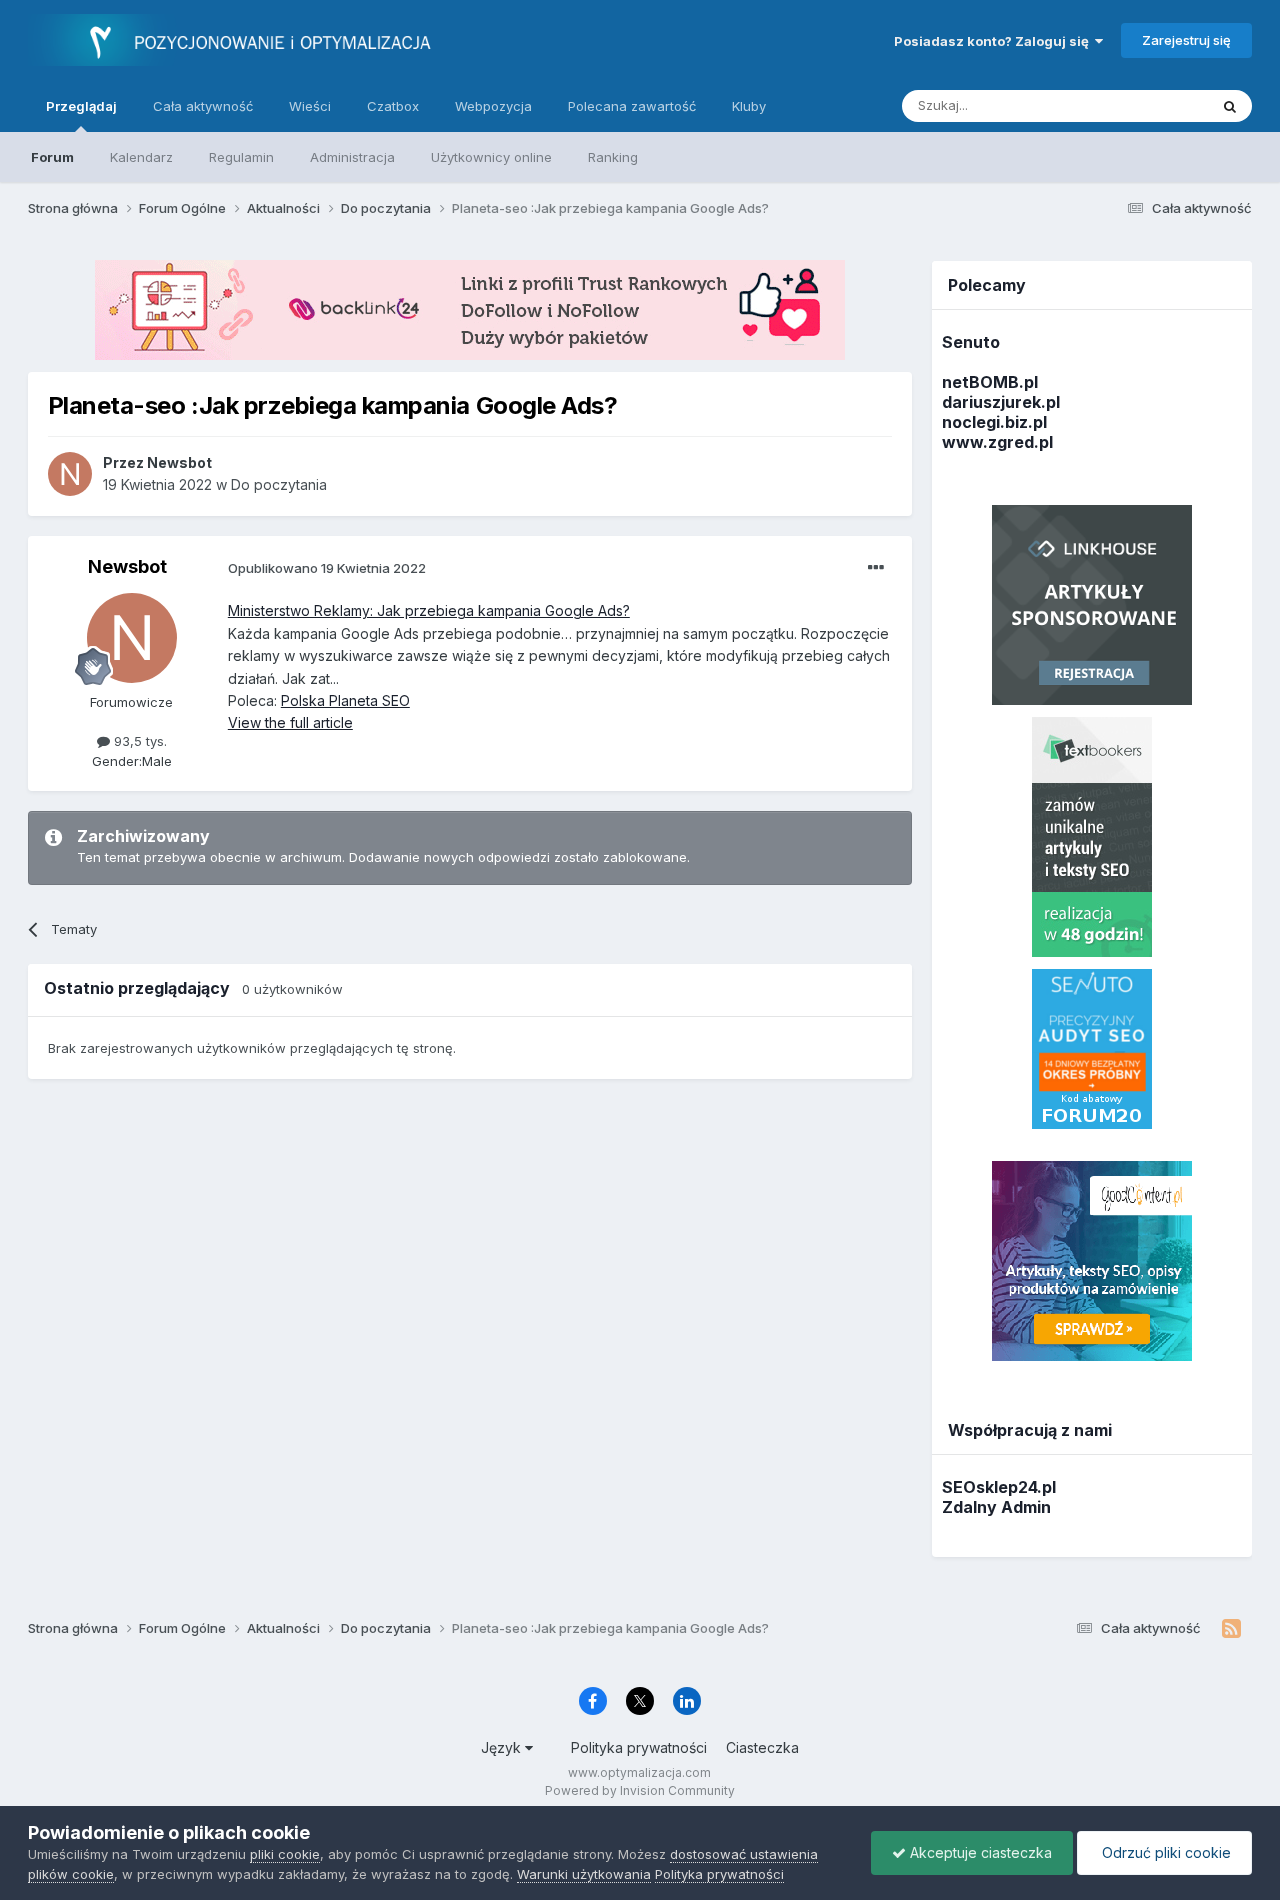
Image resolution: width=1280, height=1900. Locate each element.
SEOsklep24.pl (999, 1487)
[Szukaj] (1230, 106)
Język (503, 1747)
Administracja (352, 157)
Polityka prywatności (639, 1747)
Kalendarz (141, 157)
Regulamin (241, 157)
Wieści (310, 106)
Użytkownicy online (491, 157)
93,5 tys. (138, 741)
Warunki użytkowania (584, 1874)
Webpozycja (493, 106)
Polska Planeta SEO (345, 700)
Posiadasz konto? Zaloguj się (994, 41)
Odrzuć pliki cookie (1164, 1852)
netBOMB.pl (990, 382)
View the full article (290, 722)
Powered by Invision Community (640, 1790)
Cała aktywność (203, 106)
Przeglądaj (81, 106)
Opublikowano (327, 568)
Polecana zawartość (632, 106)
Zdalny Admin (996, 1507)
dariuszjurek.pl (1001, 402)
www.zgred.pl (997, 442)
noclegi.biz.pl (994, 422)
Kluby (749, 106)
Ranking (613, 157)
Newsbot (127, 566)
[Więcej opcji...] (876, 568)
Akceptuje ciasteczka (979, 1852)
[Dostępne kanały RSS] (1231, 1629)
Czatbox (393, 106)
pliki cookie (285, 1854)
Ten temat (1151, 105)
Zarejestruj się (1186, 40)
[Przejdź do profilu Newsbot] (70, 474)
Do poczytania (279, 484)
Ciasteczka (762, 1747)
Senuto (971, 342)
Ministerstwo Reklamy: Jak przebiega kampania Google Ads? (429, 610)
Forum (52, 157)
